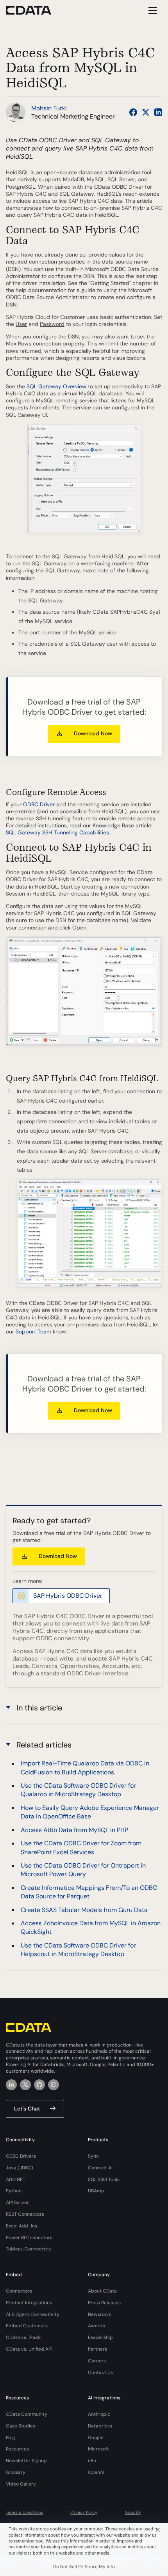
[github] (39, 2085)
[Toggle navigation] (151, 10)
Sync (93, 2156)
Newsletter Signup (26, 2461)
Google (96, 2438)
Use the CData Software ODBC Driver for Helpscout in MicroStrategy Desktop (78, 1950)
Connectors (19, 2291)
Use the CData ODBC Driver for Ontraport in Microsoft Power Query (83, 1870)
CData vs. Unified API (29, 2349)
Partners (97, 2349)
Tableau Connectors (28, 2249)
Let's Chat (27, 2109)
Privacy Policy (84, 2512)
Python (14, 2191)
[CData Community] (54, 2085)
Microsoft (98, 2449)
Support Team (33, 1331)
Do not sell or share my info (84, 2567)
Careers (97, 2361)
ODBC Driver (39, 804)
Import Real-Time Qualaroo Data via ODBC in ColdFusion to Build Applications (85, 1768)
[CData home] (34, 10)
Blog (11, 2438)
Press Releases (104, 2303)
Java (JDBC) (20, 2168)
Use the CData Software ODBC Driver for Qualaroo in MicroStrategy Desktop (78, 1790)
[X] (25, 2085)
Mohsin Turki (49, 108)
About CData (102, 2291)
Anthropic (99, 2414)
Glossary (16, 2472)
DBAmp (96, 2191)
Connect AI (100, 2168)
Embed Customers (27, 2326)
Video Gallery (21, 2484)
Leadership (100, 2337)
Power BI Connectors (29, 2238)
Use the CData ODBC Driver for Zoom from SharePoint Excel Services (81, 1847)
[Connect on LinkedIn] (158, 112)
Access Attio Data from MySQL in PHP (74, 1830)
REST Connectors (25, 2214)
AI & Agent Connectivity (33, 2314)
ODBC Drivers (21, 2156)
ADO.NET (16, 2179)
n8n (92, 2461)
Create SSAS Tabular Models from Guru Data (84, 1910)
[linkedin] (11, 2085)
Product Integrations (29, 2303)
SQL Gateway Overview (56, 386)
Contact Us (100, 2372)
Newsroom (100, 2314)
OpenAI (96, 2472)
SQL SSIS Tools (104, 2179)
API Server (17, 2202)
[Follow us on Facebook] (133, 112)
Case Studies (21, 2426)
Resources (17, 2449)
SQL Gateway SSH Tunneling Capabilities (57, 832)
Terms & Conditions (24, 2512)
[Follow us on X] (146, 112)
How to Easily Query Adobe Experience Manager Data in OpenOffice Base (90, 1812)
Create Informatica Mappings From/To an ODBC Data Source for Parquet (89, 1892)
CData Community (27, 2414)
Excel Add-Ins (21, 2226)
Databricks (100, 2426)
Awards (97, 2326)
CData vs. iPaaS (23, 2337)
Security (133, 2512)
